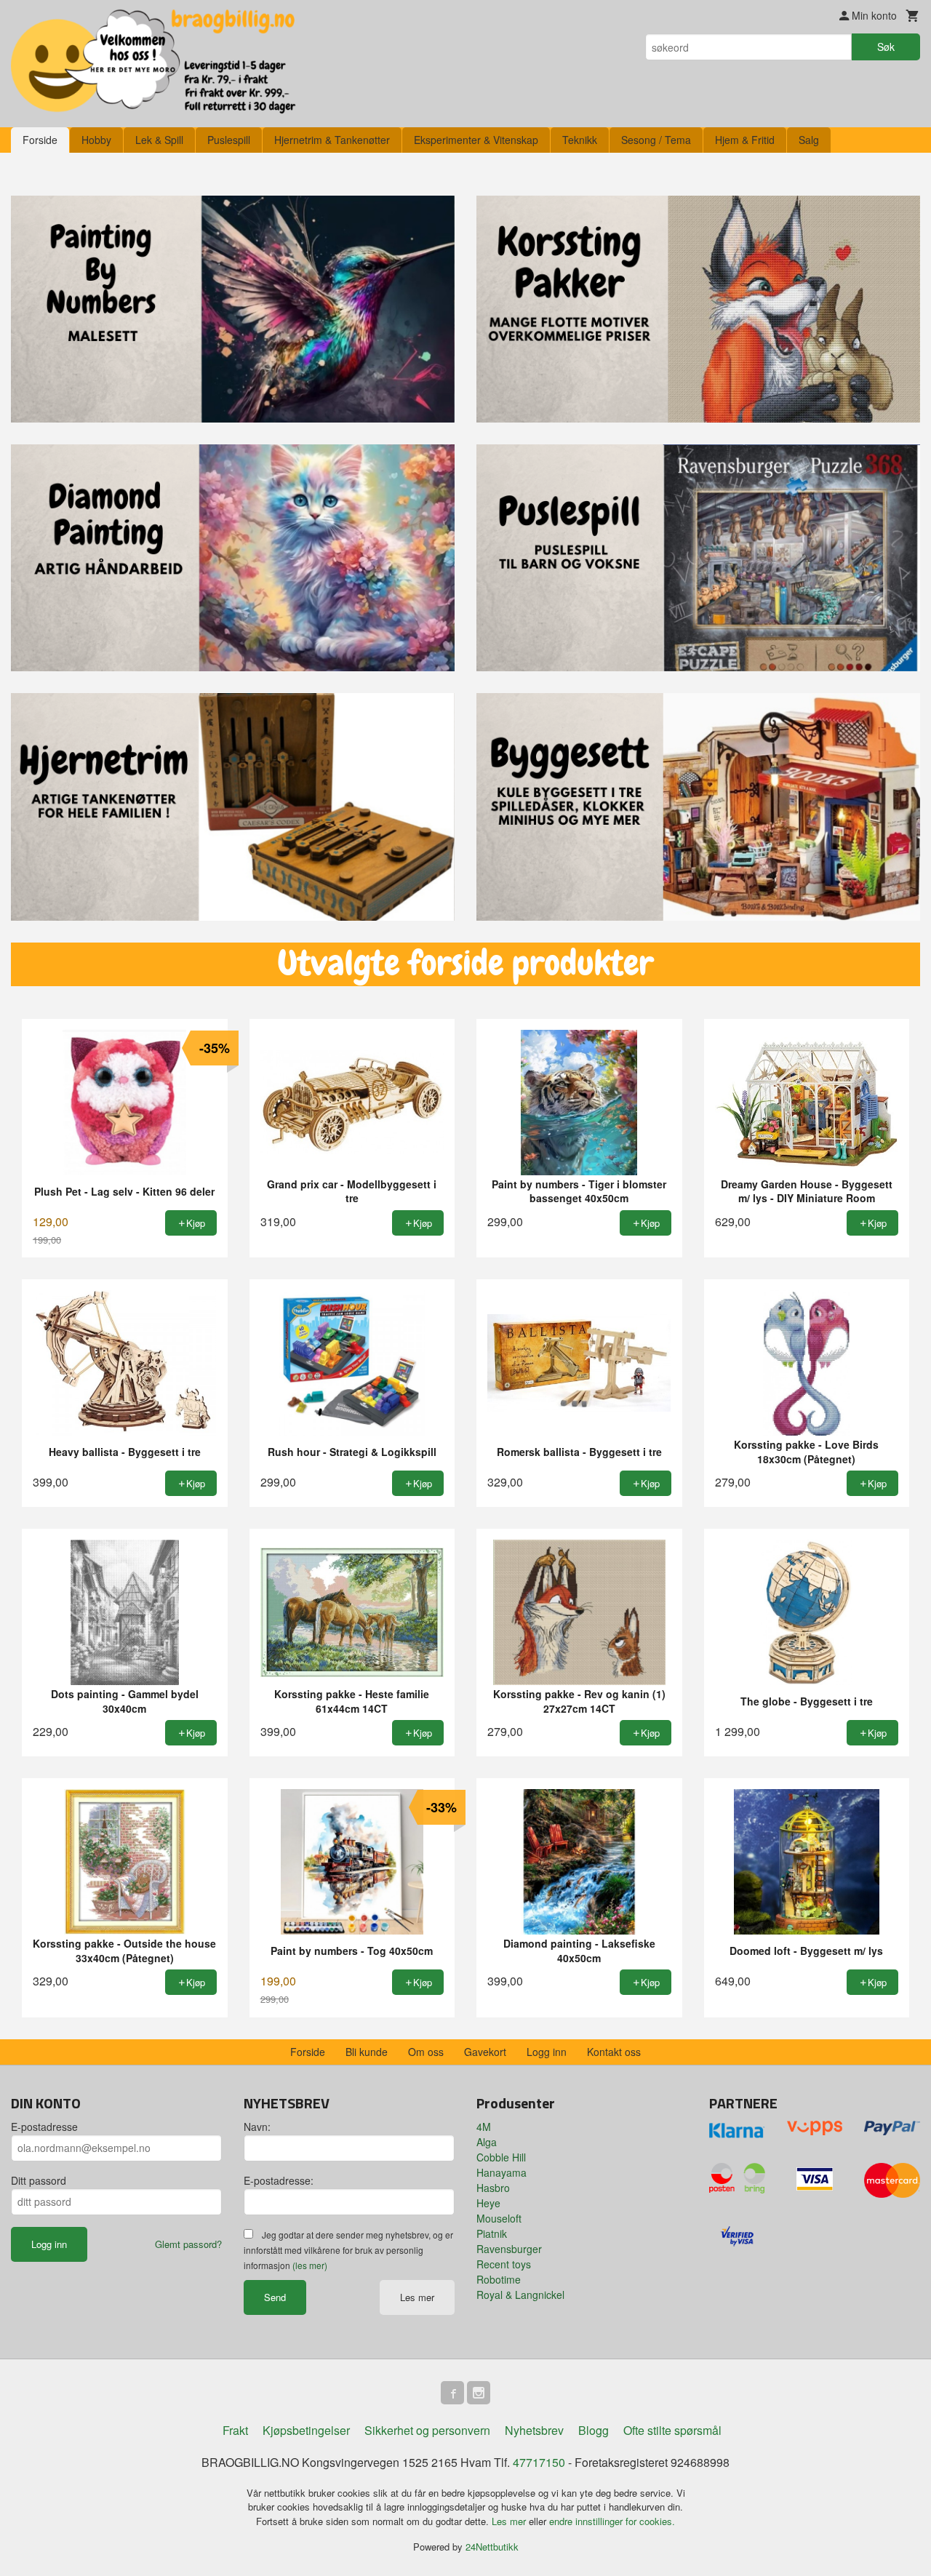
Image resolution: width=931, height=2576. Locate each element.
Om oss (426, 2052)
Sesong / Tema (656, 140)
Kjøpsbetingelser (306, 2430)
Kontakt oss (614, 2052)
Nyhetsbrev (534, 2430)
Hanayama (502, 2172)
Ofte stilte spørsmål (672, 2430)
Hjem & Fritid (745, 140)
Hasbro (493, 2188)
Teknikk (580, 140)
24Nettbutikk (492, 2547)
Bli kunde (367, 2052)
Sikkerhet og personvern (427, 2430)
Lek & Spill (159, 140)
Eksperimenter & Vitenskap (476, 140)
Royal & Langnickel (520, 2295)
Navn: (257, 2127)
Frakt (235, 2430)
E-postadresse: (279, 2180)
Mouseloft (499, 2218)
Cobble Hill (501, 2157)
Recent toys (504, 2264)
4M (484, 2127)
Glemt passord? (188, 2244)
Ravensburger (509, 2249)
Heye (488, 2203)
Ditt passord (39, 2180)
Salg (809, 140)
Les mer (417, 2297)
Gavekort (485, 2052)
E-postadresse (44, 2127)
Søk (886, 47)
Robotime (499, 2279)
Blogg (594, 2430)
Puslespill (229, 140)
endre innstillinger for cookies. (612, 2521)
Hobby (96, 140)
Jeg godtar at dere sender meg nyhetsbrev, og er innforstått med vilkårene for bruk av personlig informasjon (348, 2250)
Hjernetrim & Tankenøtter (332, 140)
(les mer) (310, 2265)
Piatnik (492, 2233)
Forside (40, 140)
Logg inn (547, 2052)
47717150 (539, 2462)
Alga (487, 2142)
